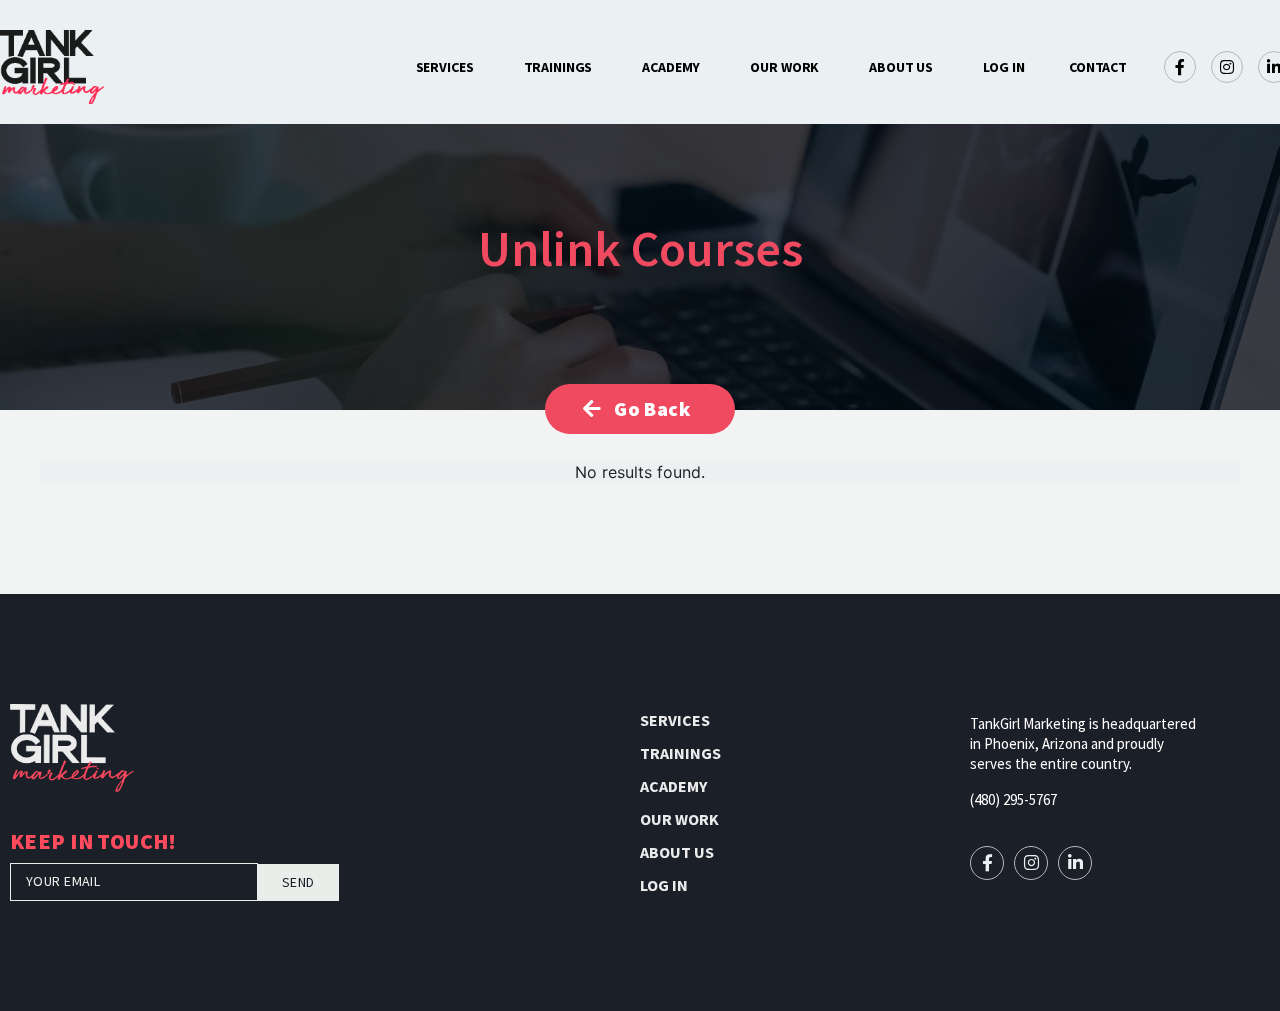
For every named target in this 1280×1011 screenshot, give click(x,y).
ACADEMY (671, 67)
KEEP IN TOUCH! (93, 843)
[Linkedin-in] (1075, 863)
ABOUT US (901, 67)
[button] (1097, 67)
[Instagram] (1227, 67)
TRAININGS (558, 67)
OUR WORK (784, 67)
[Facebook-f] (1180, 67)
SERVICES (445, 67)
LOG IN (1003, 67)
